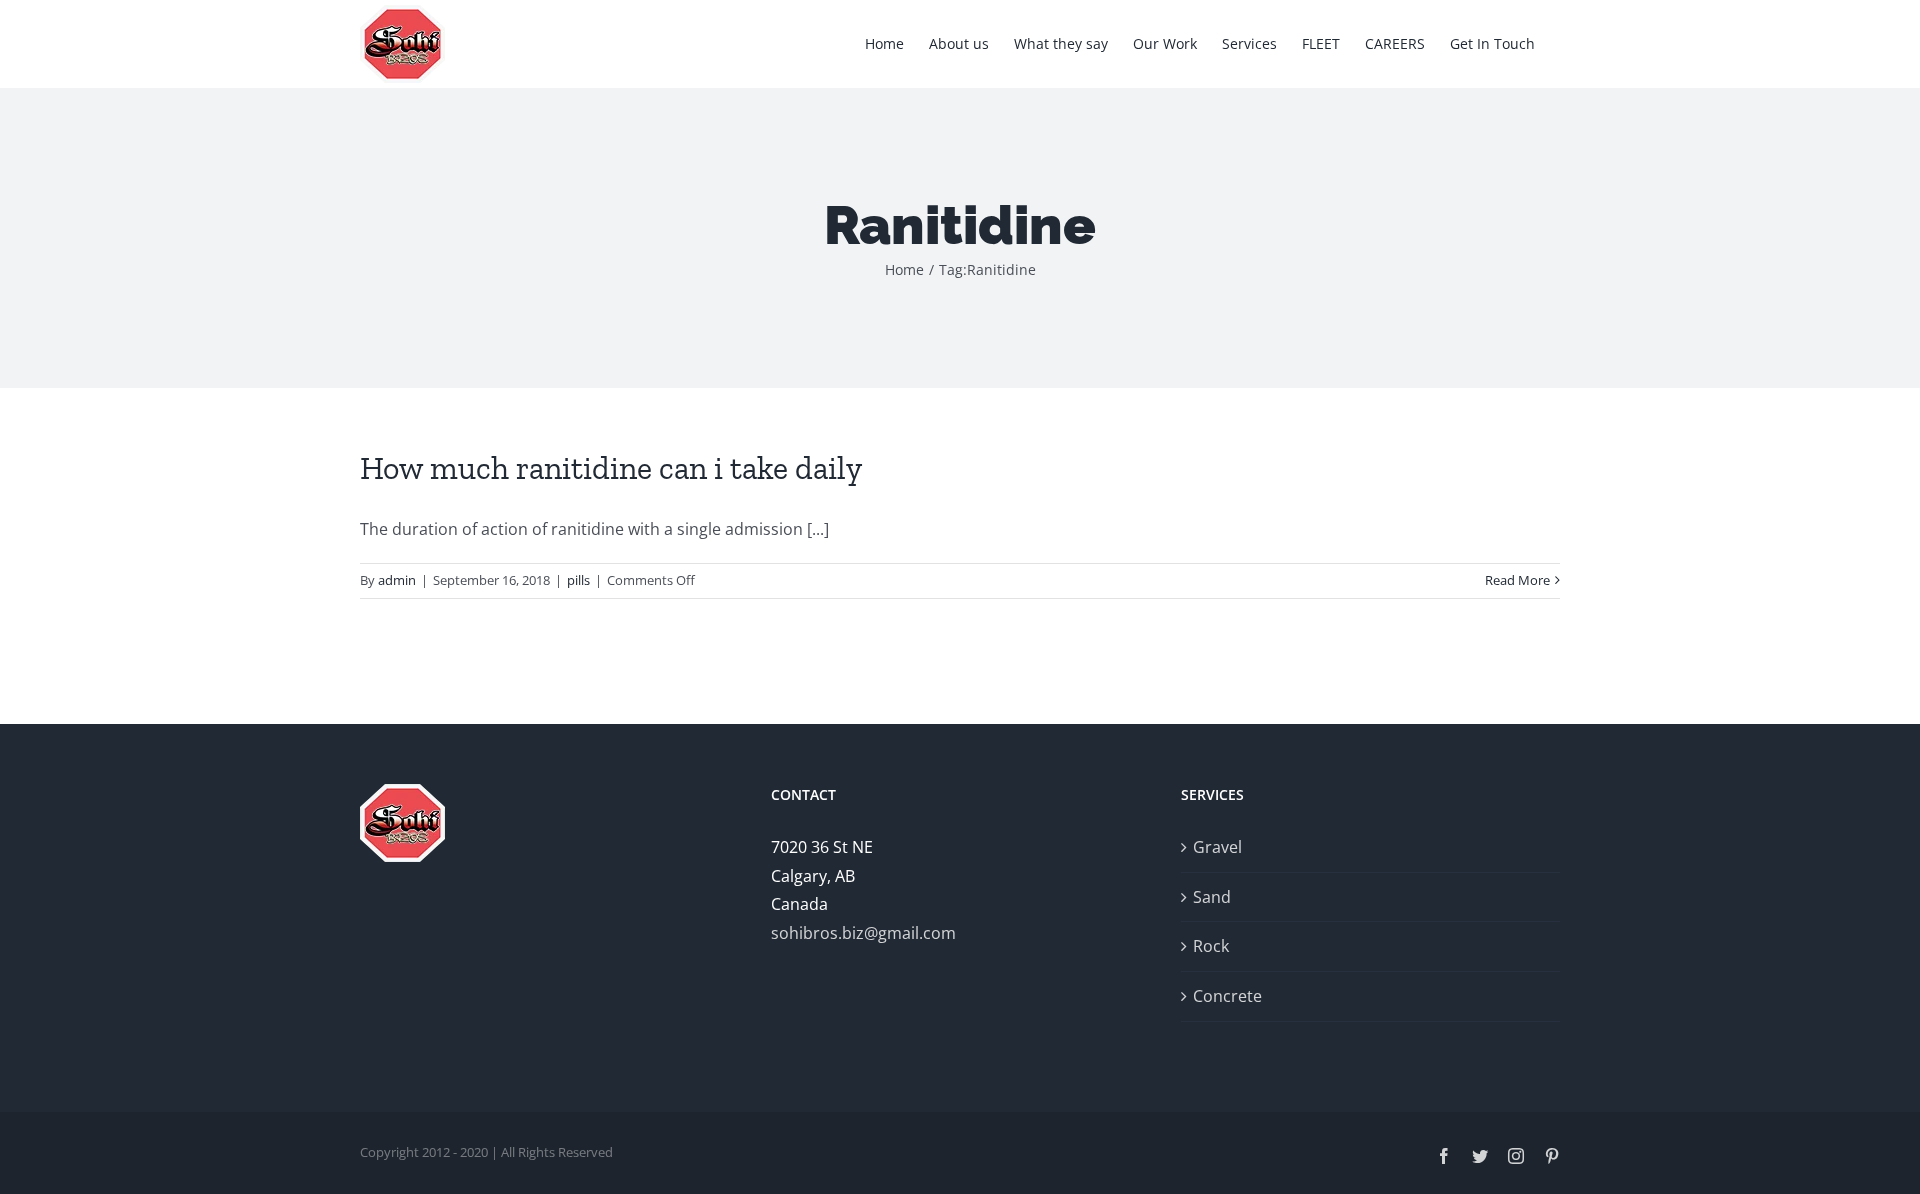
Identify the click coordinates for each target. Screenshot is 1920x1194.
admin (397, 580)
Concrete (1227, 996)
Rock (1211, 946)
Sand (1212, 897)
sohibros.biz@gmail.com (863, 933)
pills (578, 580)
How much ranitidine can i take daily (611, 468)
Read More (1517, 580)
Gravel (1217, 847)
